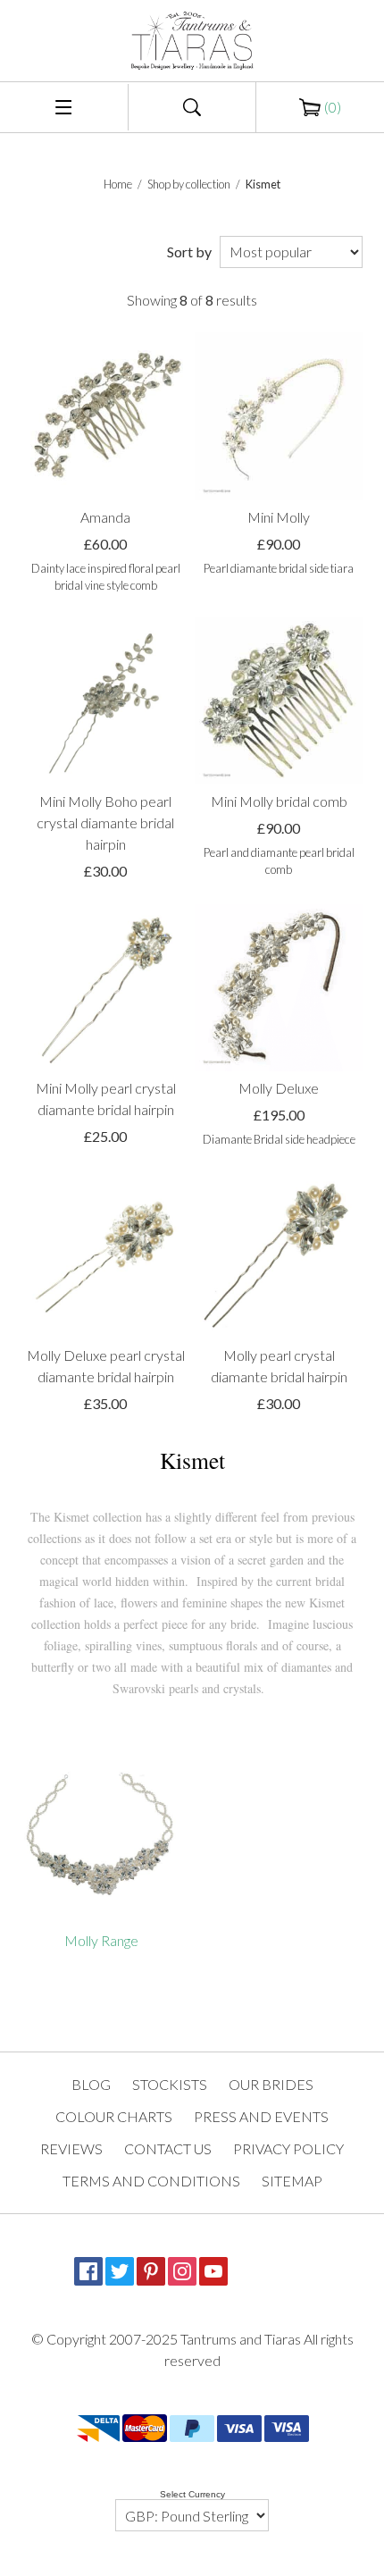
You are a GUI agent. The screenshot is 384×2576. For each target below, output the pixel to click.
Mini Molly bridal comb (279, 801)
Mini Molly (279, 517)
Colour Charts (114, 2116)
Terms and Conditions (151, 2181)
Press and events (261, 2116)
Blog (91, 2084)
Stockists (170, 2084)
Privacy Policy (288, 2148)
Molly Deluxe (279, 1088)
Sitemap (292, 2181)
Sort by (189, 252)
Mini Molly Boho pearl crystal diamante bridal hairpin (105, 822)
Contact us (168, 2148)
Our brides (271, 2084)
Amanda (105, 517)
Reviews (71, 2148)
